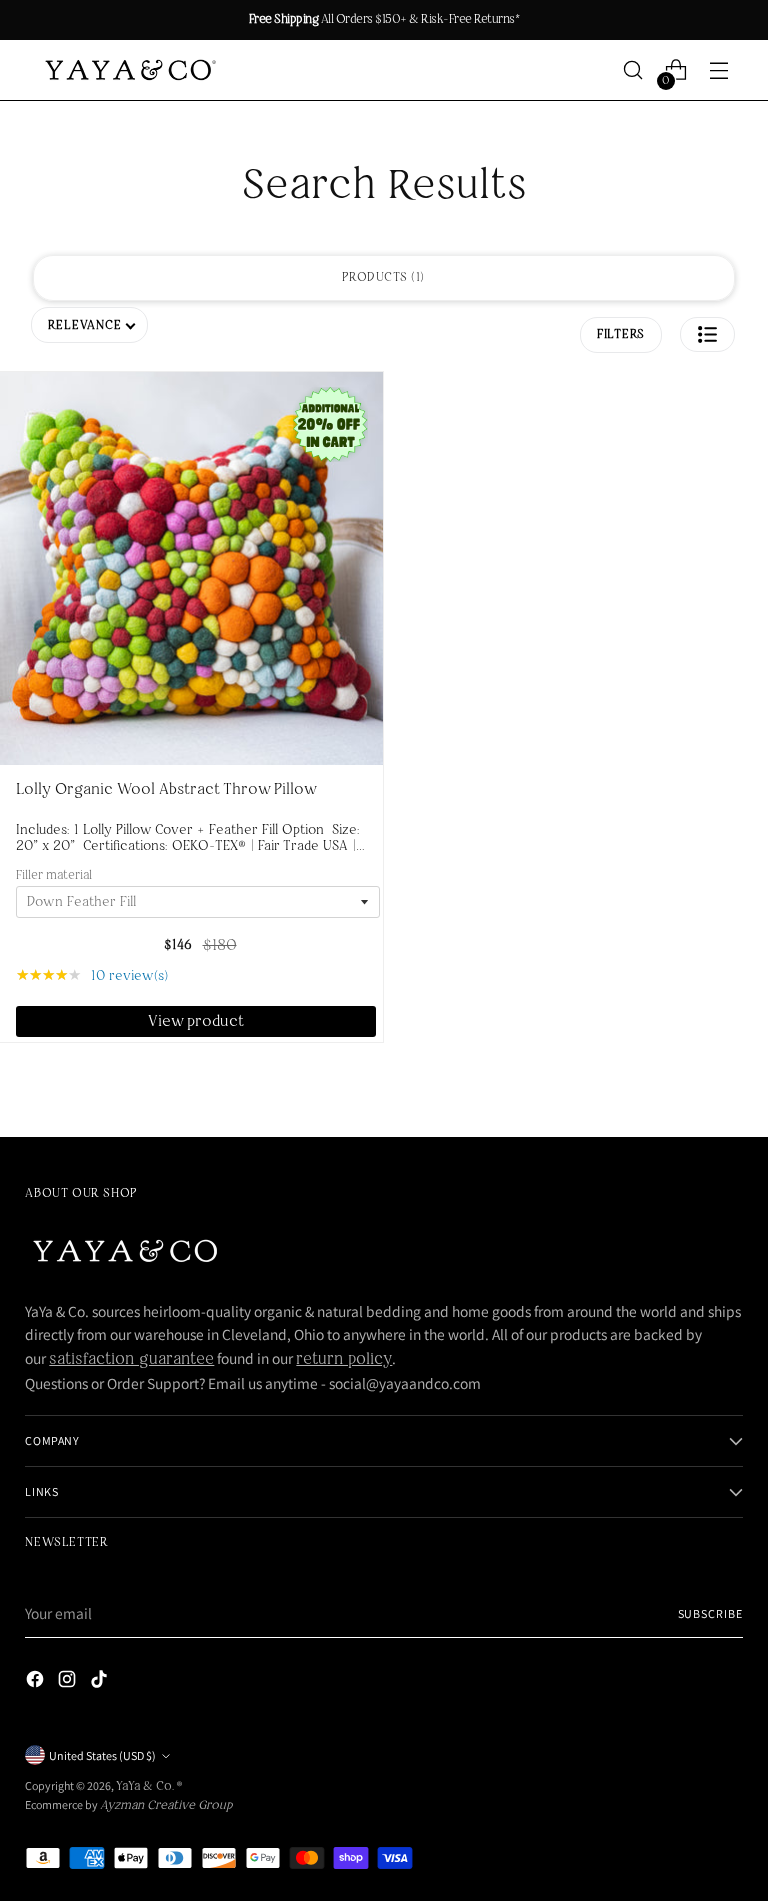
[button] (707, 334)
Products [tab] (381, 278)
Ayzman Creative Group (166, 1806)
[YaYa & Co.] (128, 70)
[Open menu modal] (719, 70)
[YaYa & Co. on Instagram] (69, 1683)
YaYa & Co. (146, 1787)
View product (196, 1021)
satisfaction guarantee (131, 1360)
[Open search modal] (633, 70)
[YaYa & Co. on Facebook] (37, 1683)
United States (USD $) (102, 1755)
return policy (344, 1360)
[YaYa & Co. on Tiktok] (101, 1683)
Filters (621, 335)
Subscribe (710, 1613)
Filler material (54, 876)
